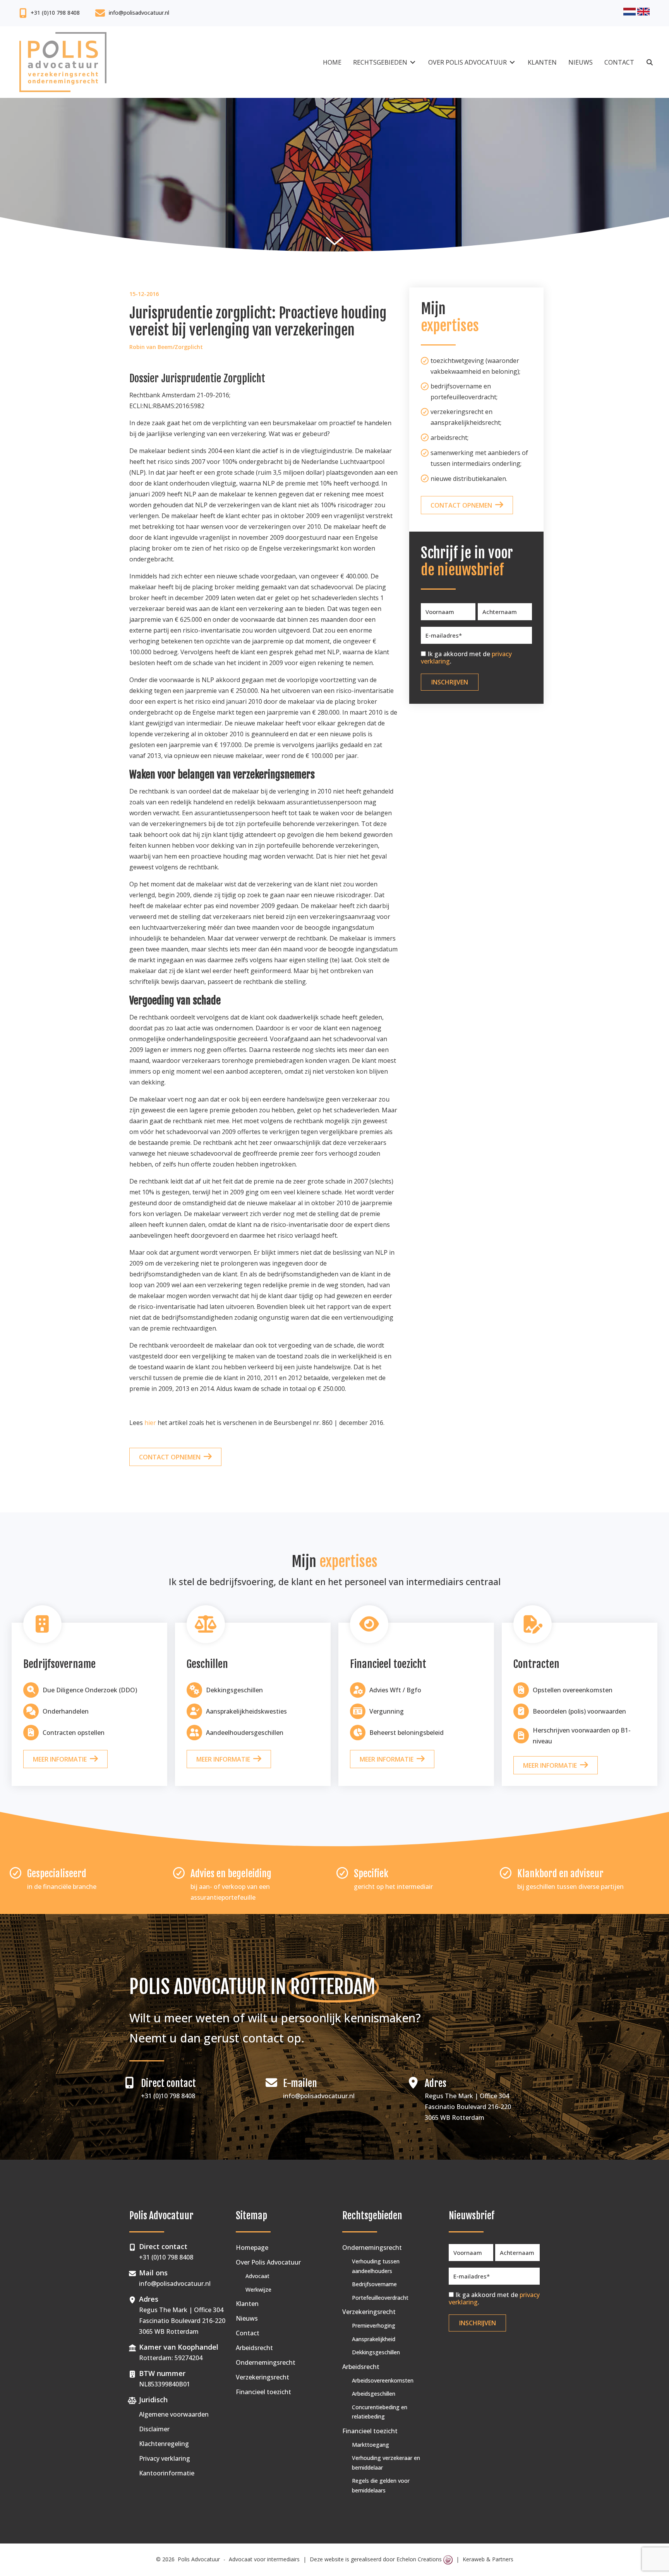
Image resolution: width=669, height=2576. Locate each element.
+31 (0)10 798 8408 (55, 13)
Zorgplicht (189, 347)
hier (150, 1423)
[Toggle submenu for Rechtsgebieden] (413, 62)
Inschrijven (450, 682)
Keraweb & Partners (488, 2559)
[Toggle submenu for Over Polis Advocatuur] (512, 62)
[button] (650, 62)
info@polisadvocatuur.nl (139, 13)
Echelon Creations (420, 2559)
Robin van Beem (151, 347)
